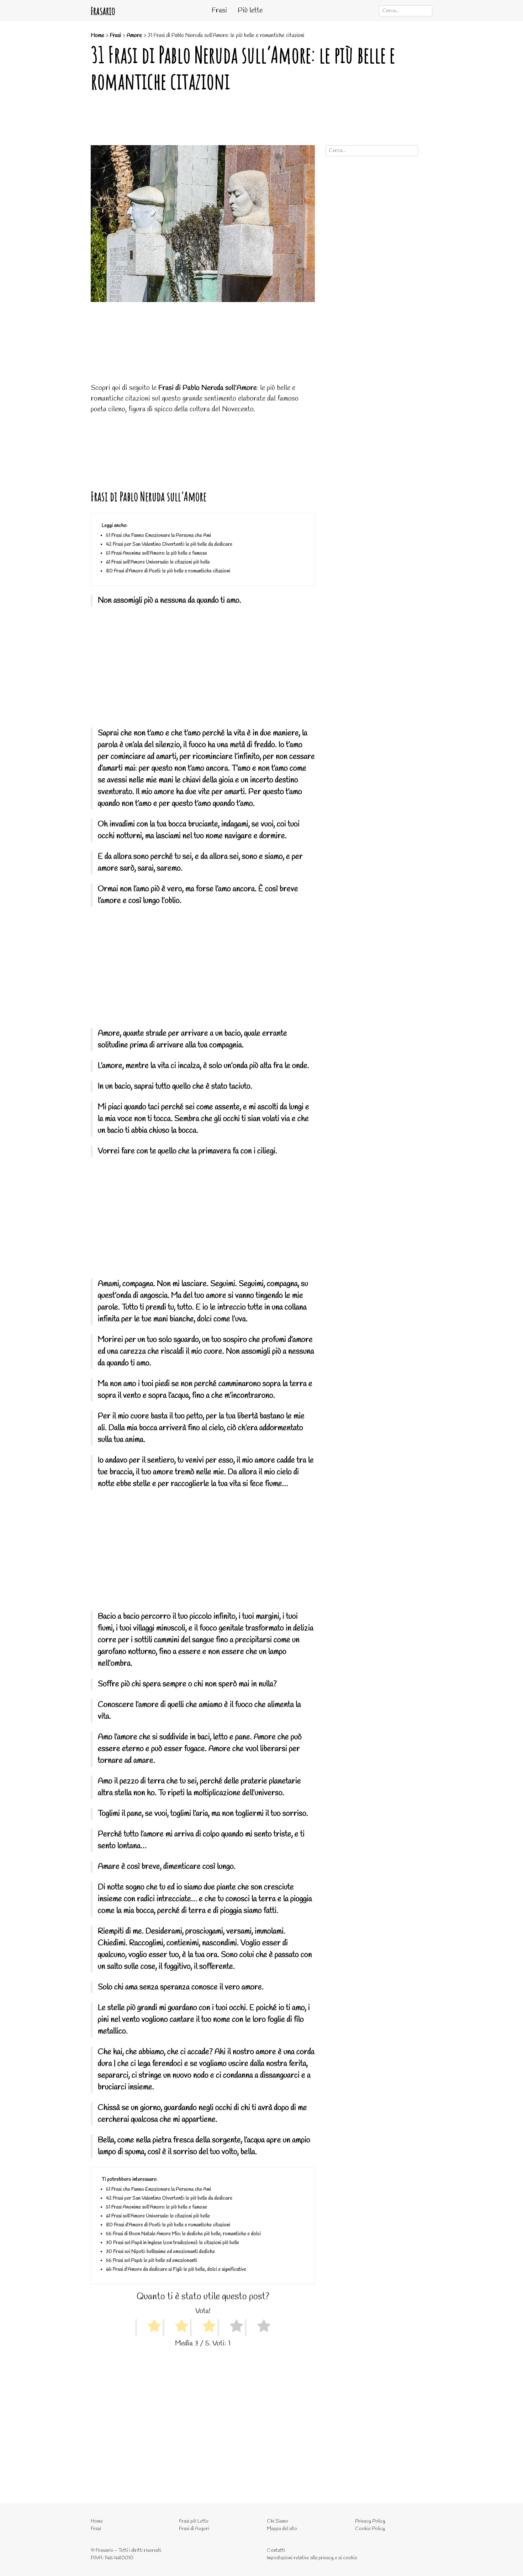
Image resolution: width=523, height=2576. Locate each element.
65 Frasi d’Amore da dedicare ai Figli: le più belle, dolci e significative (176, 2270)
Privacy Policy (370, 2521)
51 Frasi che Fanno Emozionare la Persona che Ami (159, 536)
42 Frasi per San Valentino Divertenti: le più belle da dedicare (169, 544)
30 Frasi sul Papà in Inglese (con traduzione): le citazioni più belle (173, 2243)
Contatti (276, 2551)
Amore (134, 35)
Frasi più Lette (194, 2521)
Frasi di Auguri (194, 2529)
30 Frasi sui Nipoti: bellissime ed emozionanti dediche (160, 2252)
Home (97, 35)
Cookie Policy (370, 2529)
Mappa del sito (282, 2529)
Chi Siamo (278, 2521)
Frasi (219, 10)
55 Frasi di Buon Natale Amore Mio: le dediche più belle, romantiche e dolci (183, 2234)
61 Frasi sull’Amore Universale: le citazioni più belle (158, 562)
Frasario (103, 11)
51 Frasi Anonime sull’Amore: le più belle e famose (157, 553)
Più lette (250, 10)
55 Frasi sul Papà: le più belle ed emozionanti (152, 2261)
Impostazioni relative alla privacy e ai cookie (312, 2558)
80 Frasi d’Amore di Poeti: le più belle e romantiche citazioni (168, 571)
